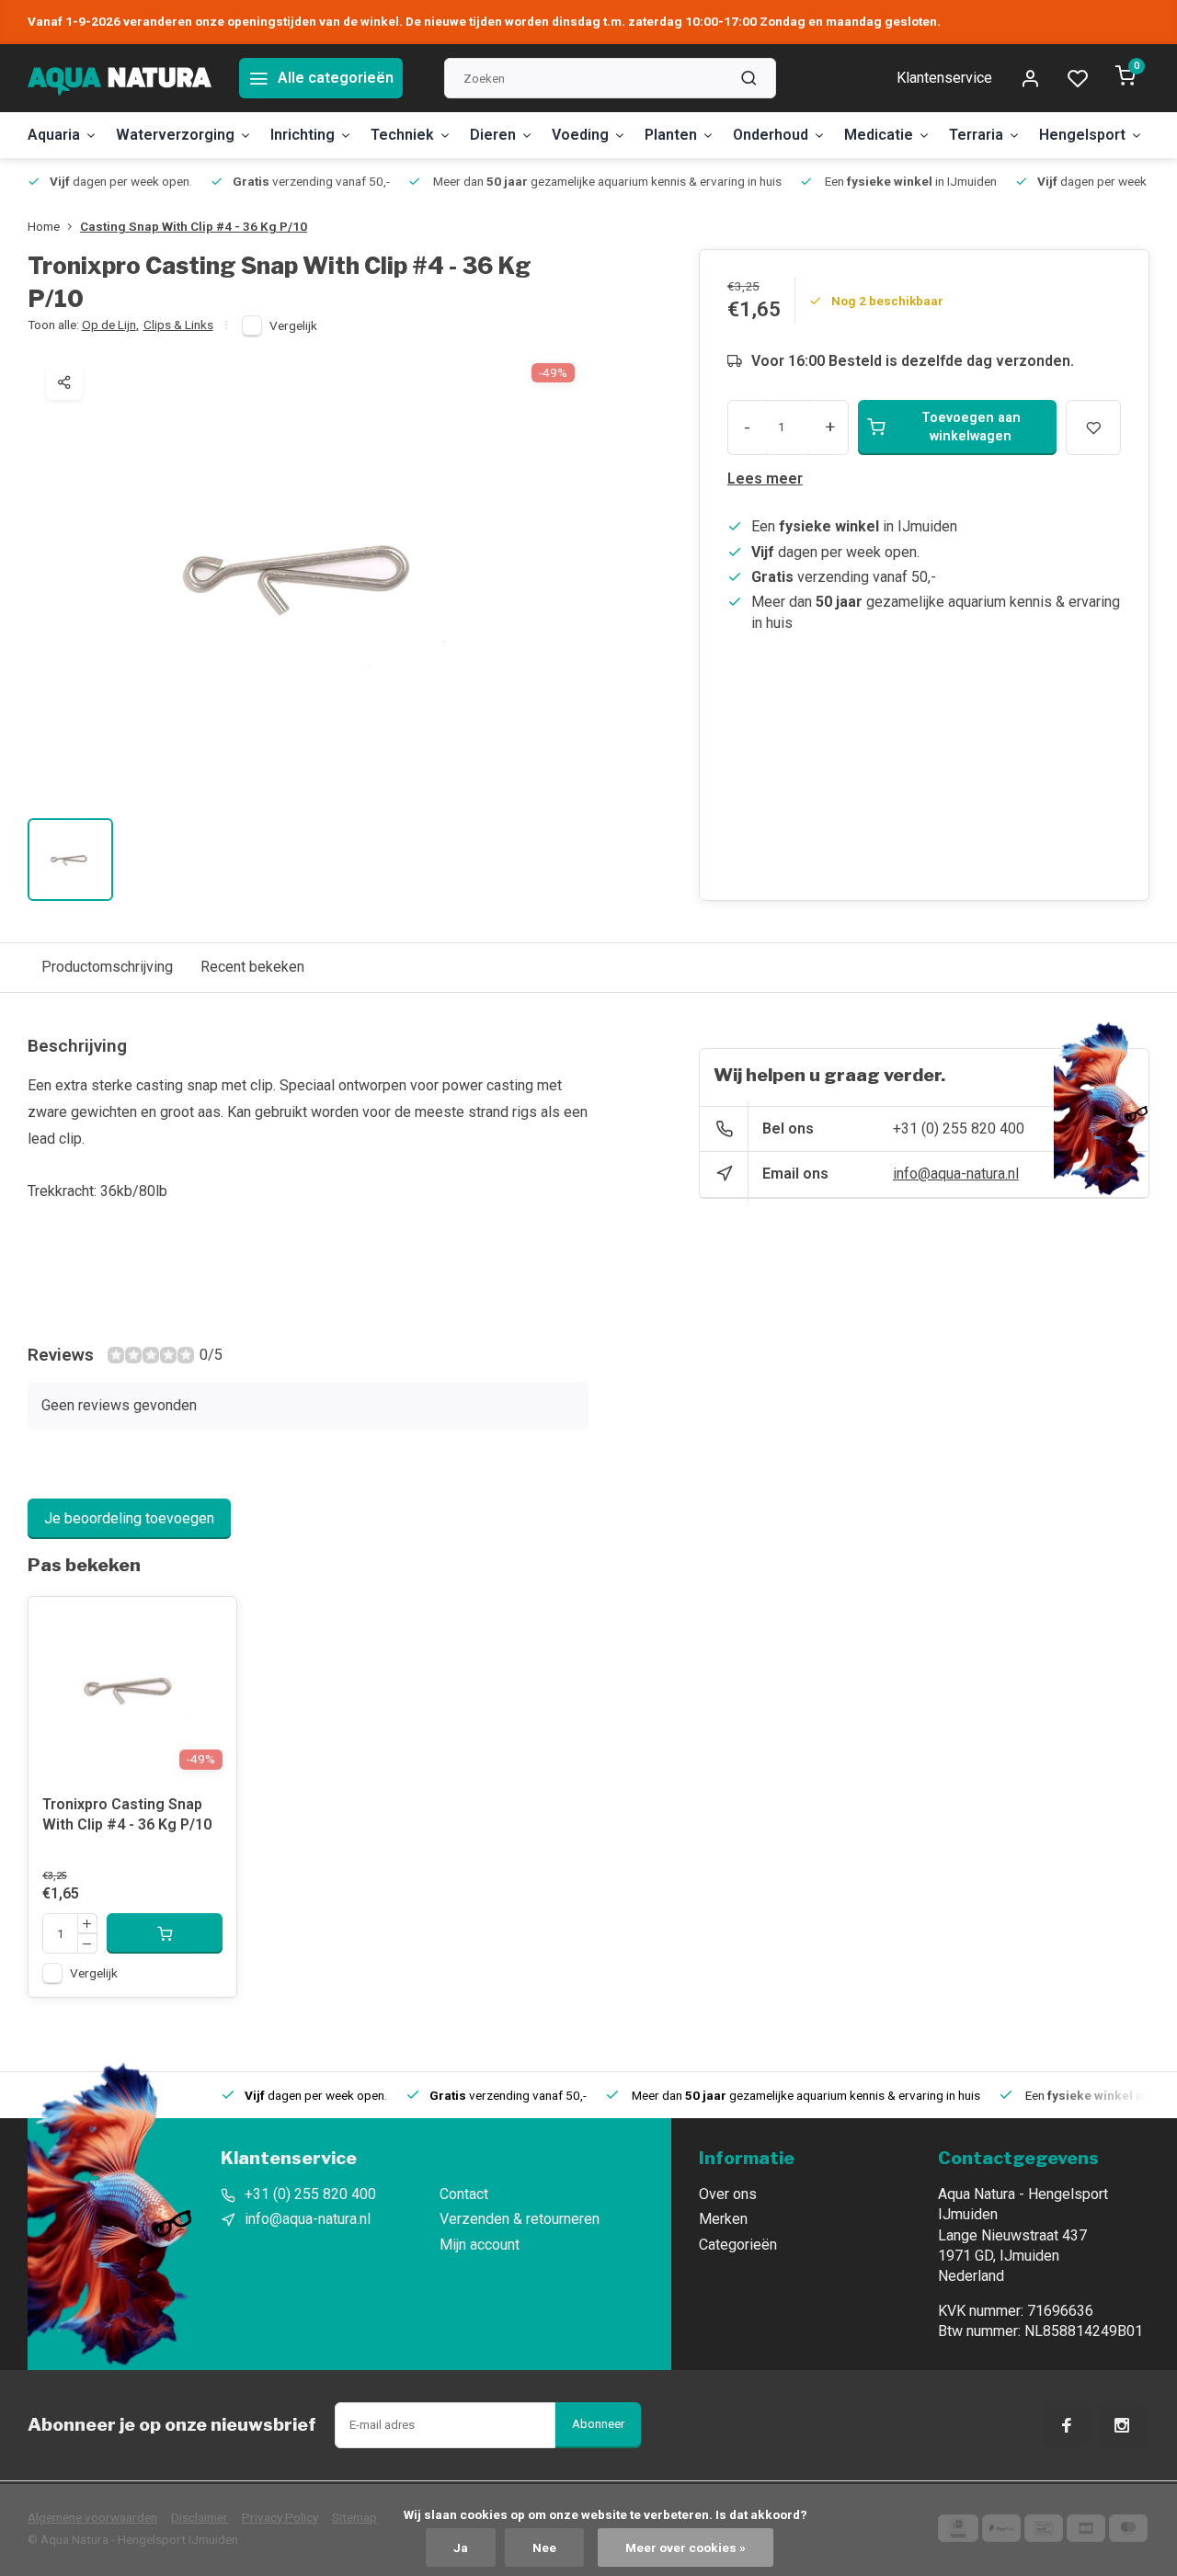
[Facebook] (1067, 2425)
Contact (464, 2194)
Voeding (580, 135)
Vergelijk (293, 325)
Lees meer (765, 479)
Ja (461, 2548)
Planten (671, 135)
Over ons (728, 2194)
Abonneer (598, 2424)
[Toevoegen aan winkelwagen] (165, 1933)
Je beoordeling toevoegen (129, 1518)
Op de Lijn (110, 325)
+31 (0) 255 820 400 (959, 1128)
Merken (723, 2219)
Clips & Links (178, 325)
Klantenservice (944, 78)
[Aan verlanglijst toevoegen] (209, 1624)
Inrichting (303, 135)
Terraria (976, 135)
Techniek (402, 135)
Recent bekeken (252, 967)
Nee (544, 2548)
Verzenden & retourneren (520, 2219)
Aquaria (54, 135)
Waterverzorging (175, 135)
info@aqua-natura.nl (956, 1174)
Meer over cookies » (686, 2548)
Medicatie (879, 135)
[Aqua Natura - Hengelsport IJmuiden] (120, 78)
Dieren (493, 135)
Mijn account (480, 2245)
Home (44, 226)
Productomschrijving (107, 967)
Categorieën (738, 2245)
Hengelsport (1082, 135)
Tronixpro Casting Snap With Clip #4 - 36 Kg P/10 (127, 1814)
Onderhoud (771, 135)
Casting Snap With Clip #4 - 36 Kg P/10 (194, 226)
